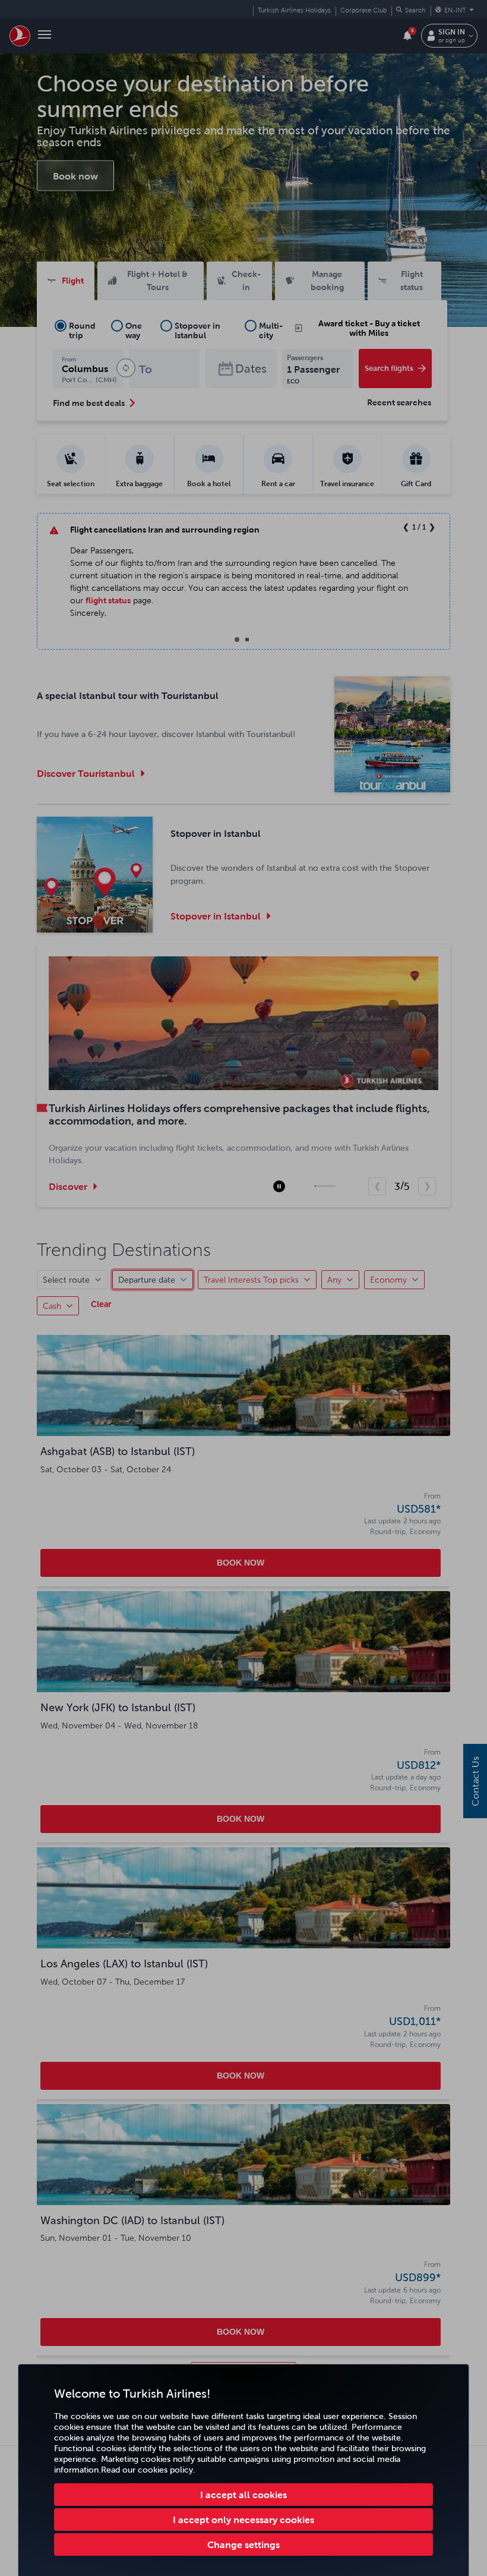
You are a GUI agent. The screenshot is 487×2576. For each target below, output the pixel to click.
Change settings (243, 2544)
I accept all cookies (243, 2495)
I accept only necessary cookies (243, 2520)
